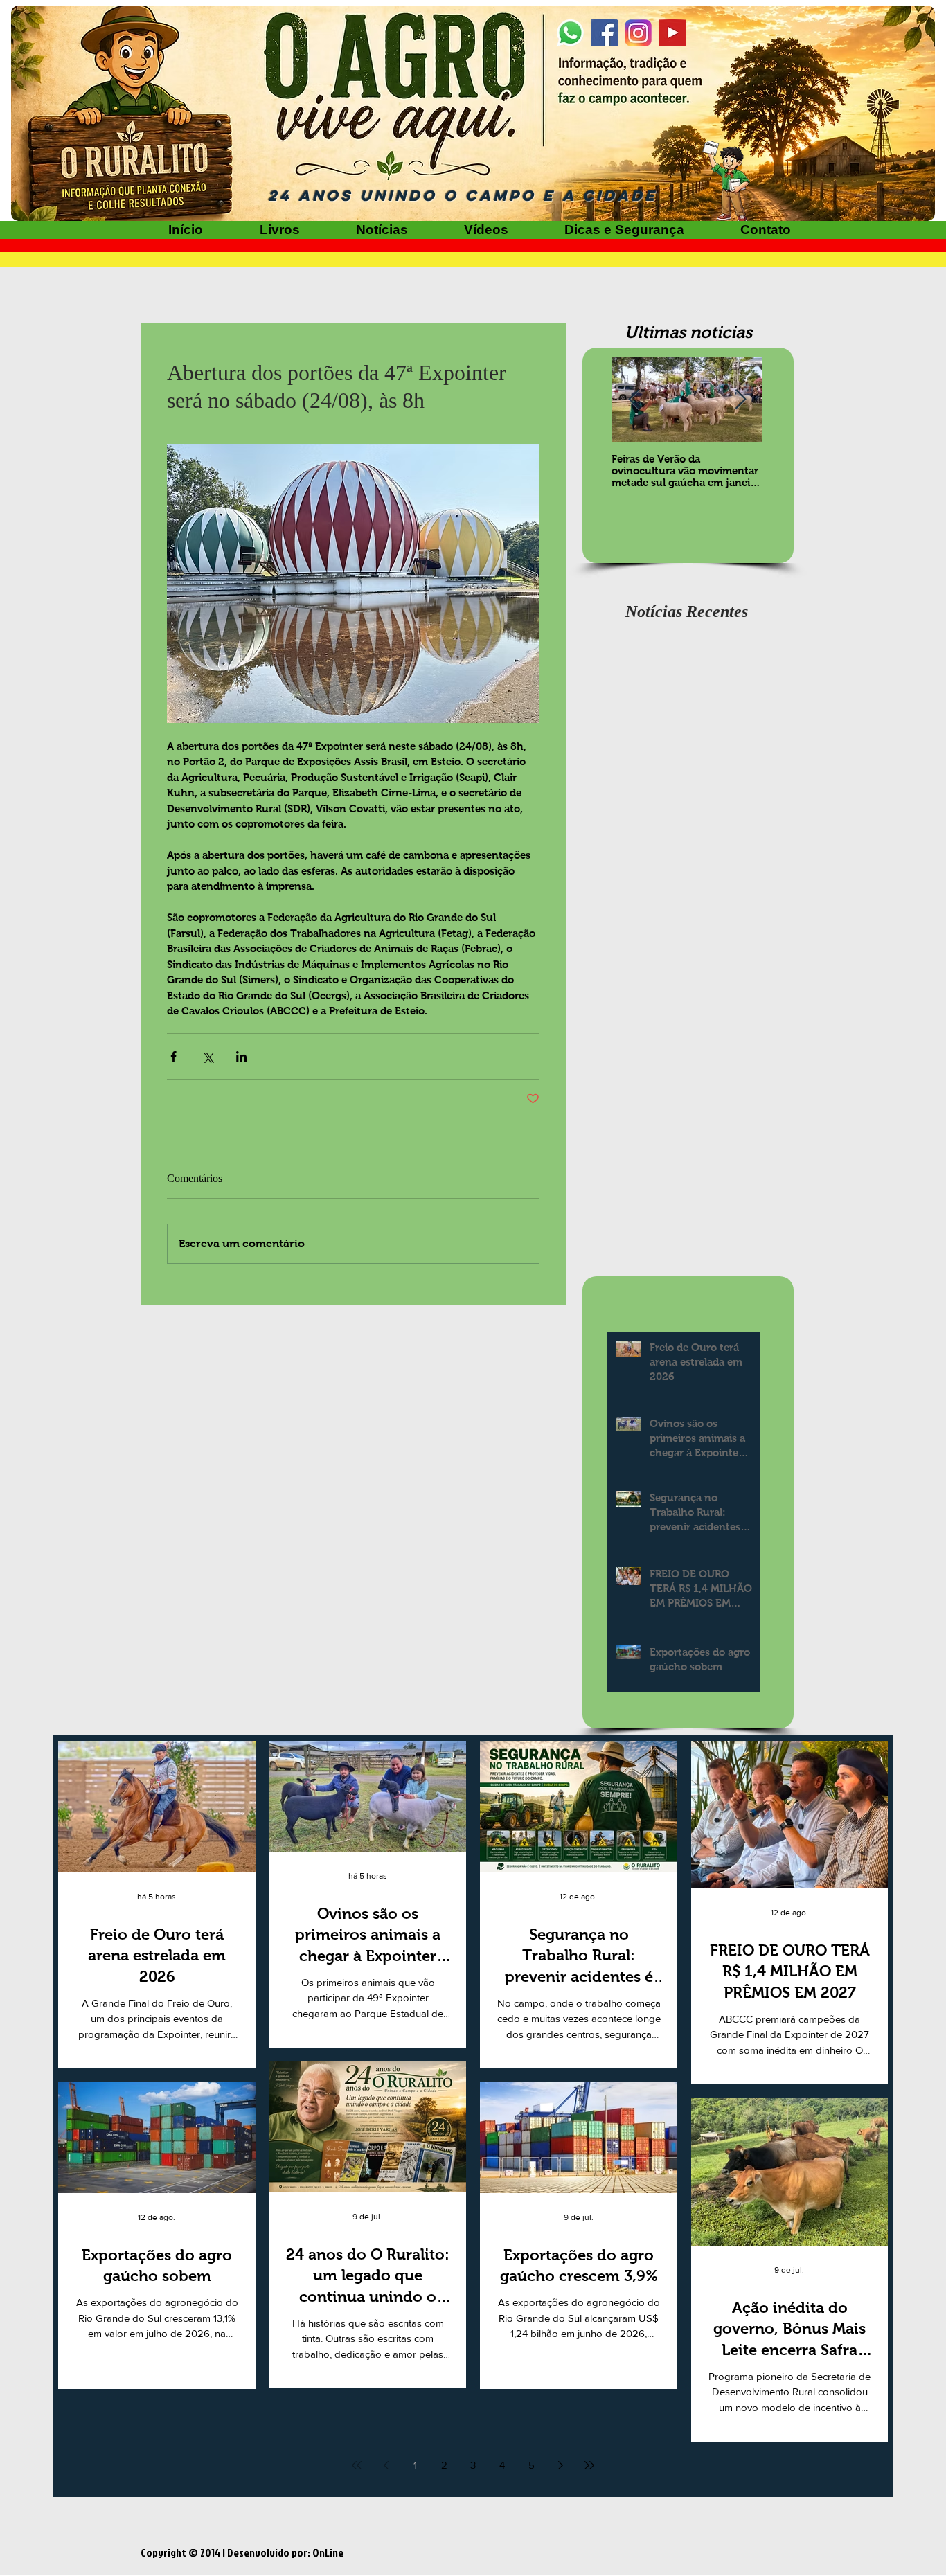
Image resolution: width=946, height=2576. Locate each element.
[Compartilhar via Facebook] (173, 1056)
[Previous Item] (634, 400)
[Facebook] (604, 33)
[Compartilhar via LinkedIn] (241, 1056)
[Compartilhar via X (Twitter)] (207, 1056)
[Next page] (560, 2465)
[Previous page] (386, 2465)
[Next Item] (740, 400)
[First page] (357, 2465)
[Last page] (589, 2465)
